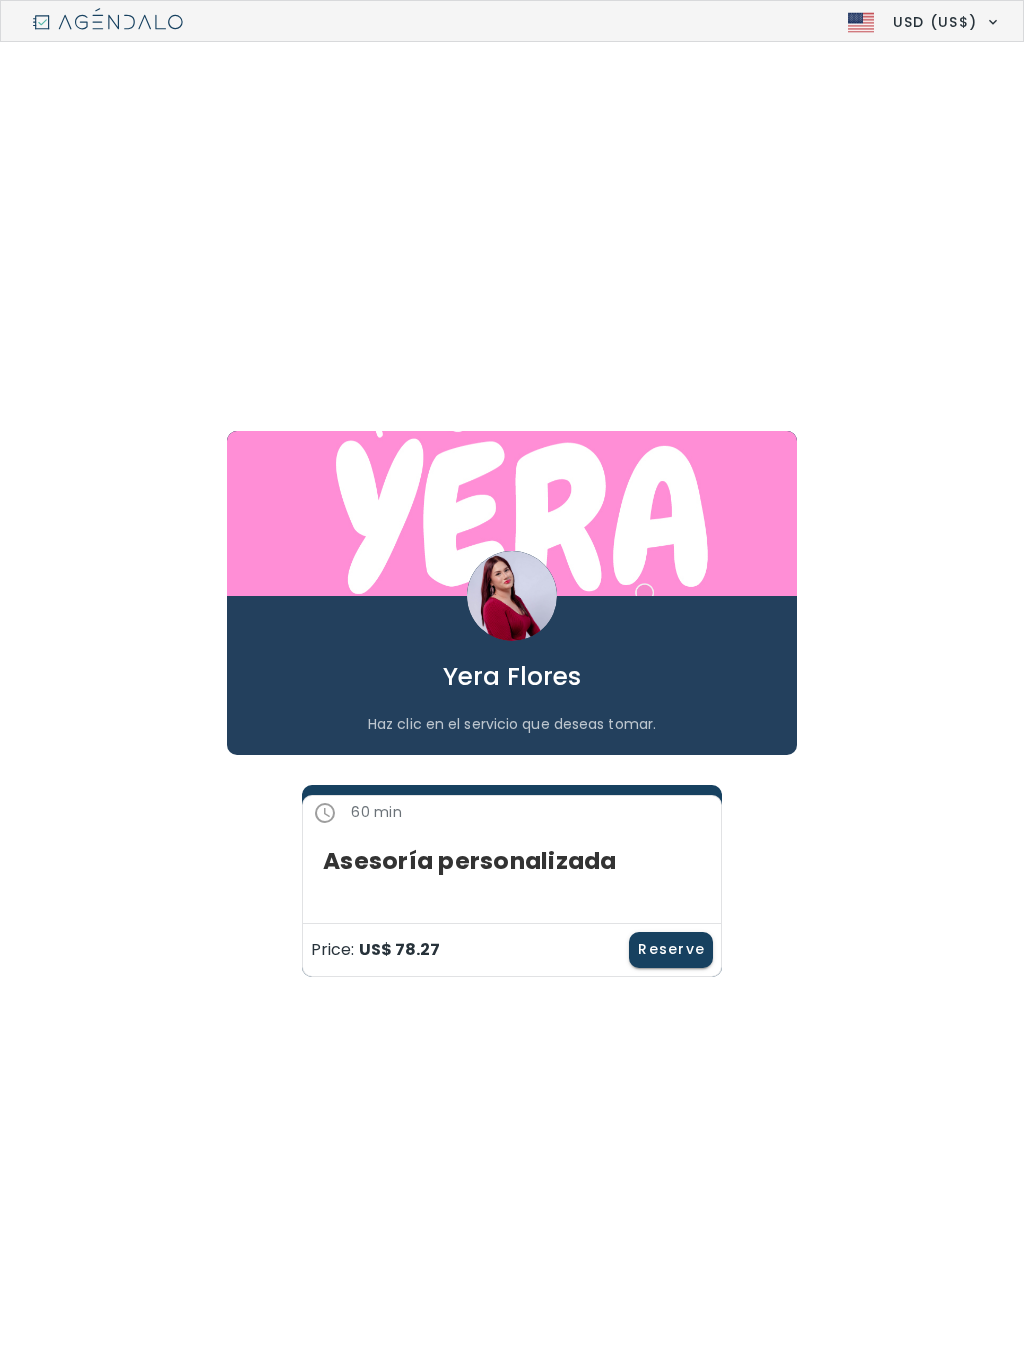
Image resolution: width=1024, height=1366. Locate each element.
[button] (920, 22)
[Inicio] (108, 22)
